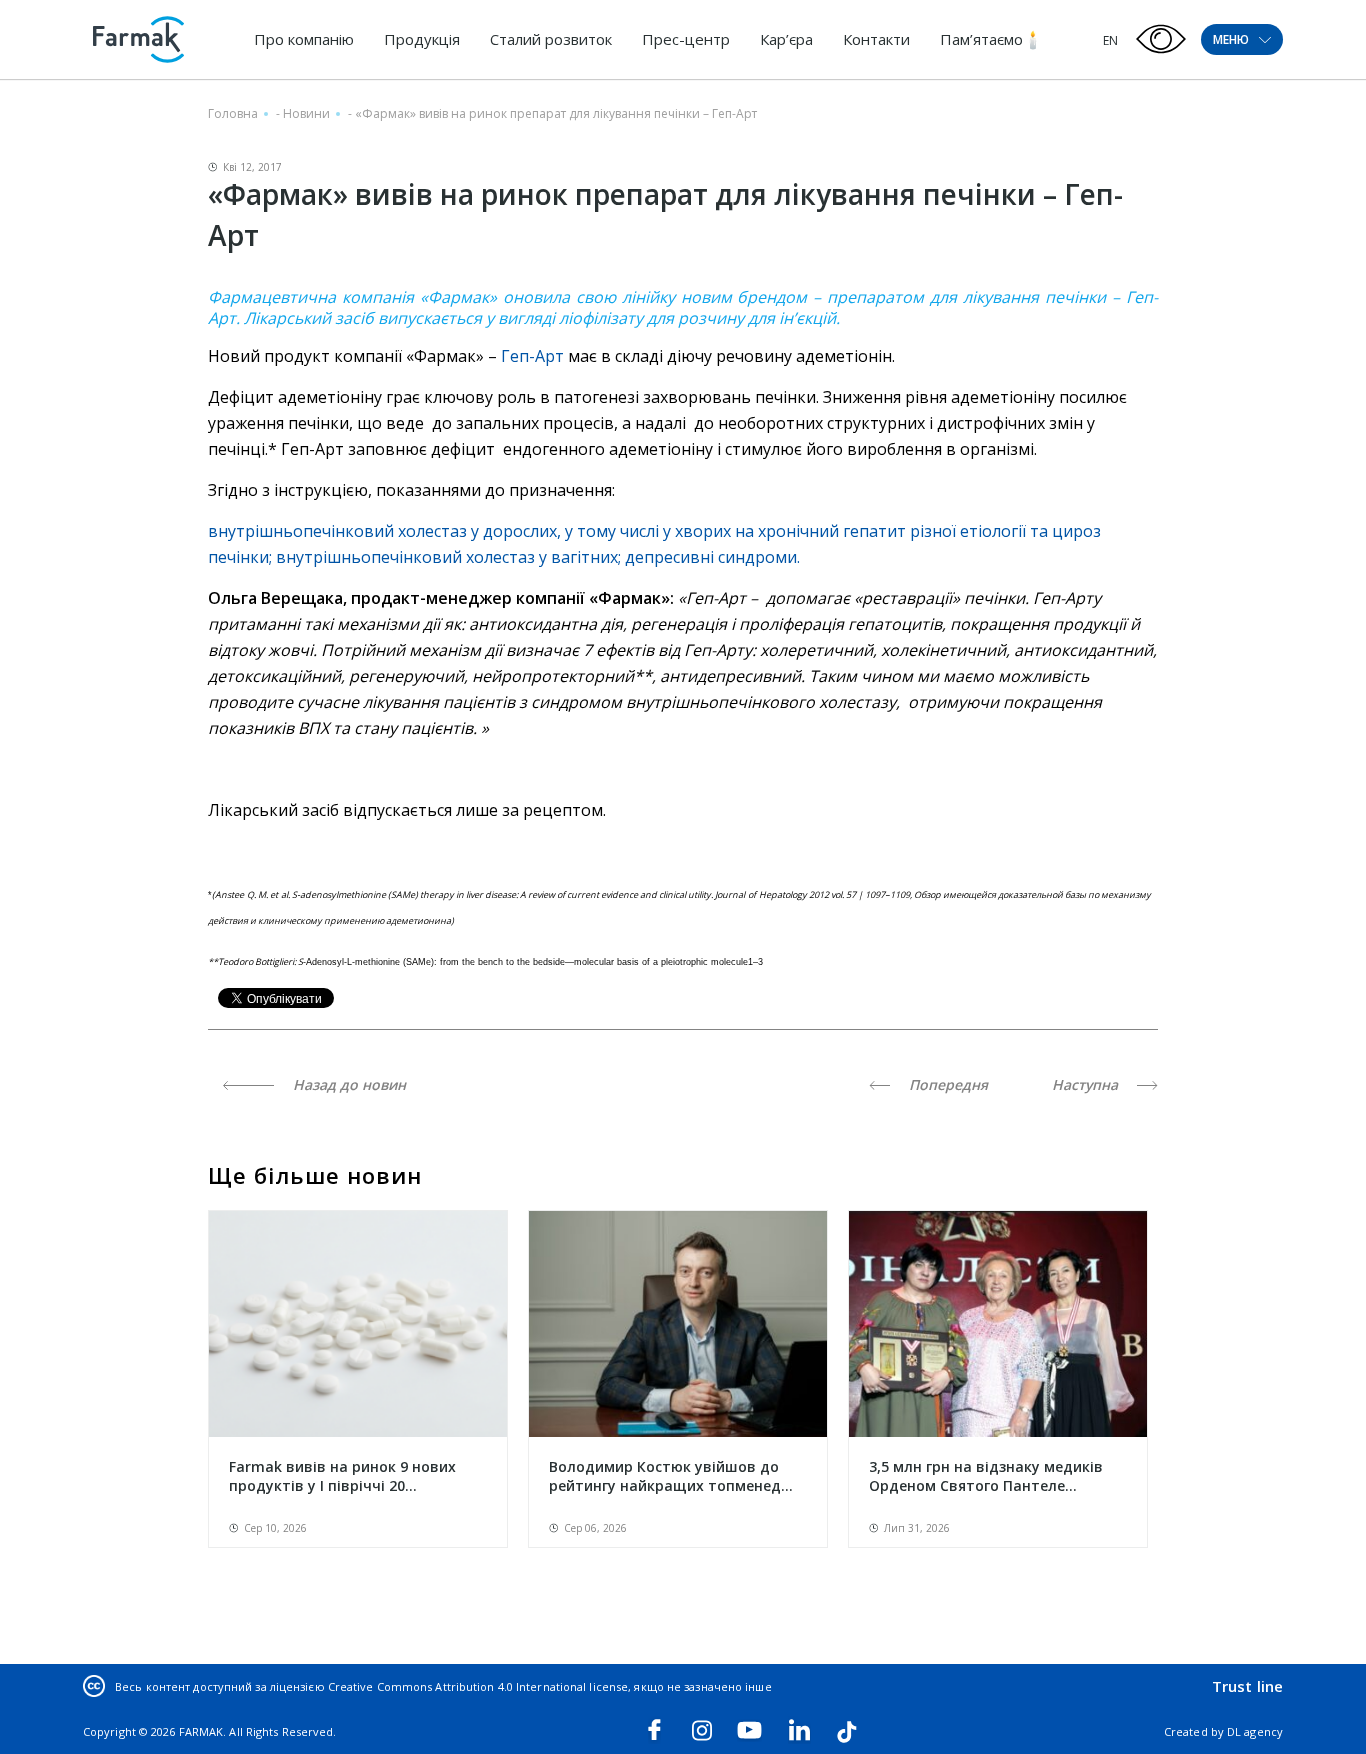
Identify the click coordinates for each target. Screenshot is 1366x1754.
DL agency (1255, 1731)
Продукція (422, 39)
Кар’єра (786, 39)
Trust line (1247, 1686)
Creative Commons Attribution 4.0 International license (478, 1686)
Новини (306, 113)
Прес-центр (686, 39)
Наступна (1087, 1084)
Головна (233, 113)
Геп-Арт (532, 356)
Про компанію (304, 39)
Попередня (946, 1084)
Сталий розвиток (551, 39)
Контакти (876, 39)
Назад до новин (347, 1084)
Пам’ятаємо (981, 39)
